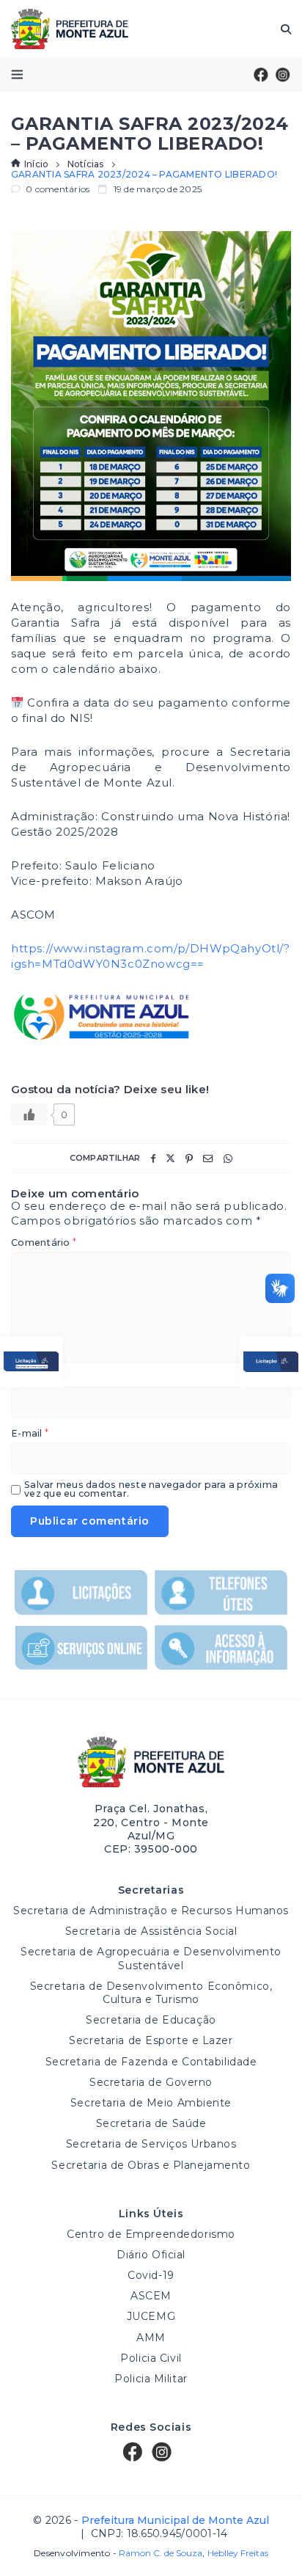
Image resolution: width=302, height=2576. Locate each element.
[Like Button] (29, 1114)
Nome (29, 1379)
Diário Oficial (151, 2255)
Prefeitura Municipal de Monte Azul (70, 29)
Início (36, 164)
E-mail (30, 1434)
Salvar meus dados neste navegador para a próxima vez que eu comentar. (151, 1490)
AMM (151, 2338)
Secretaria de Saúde (151, 2123)
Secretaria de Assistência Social (151, 1931)
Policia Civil (151, 2358)
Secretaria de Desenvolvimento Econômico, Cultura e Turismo (151, 1993)
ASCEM (151, 2296)
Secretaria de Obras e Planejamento (151, 2165)
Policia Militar (151, 2379)
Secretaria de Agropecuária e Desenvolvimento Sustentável (151, 1958)
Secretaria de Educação (151, 2020)
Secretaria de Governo (151, 2082)
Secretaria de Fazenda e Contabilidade (151, 2062)
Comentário (44, 1243)
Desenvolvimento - (118, 2553)
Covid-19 (151, 2275)
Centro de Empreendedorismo (151, 2234)
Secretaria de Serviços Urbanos (151, 2144)
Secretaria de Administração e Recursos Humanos (151, 1911)
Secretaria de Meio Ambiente (151, 2103)
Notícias (86, 164)
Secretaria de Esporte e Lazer (151, 2040)
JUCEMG (151, 2316)
